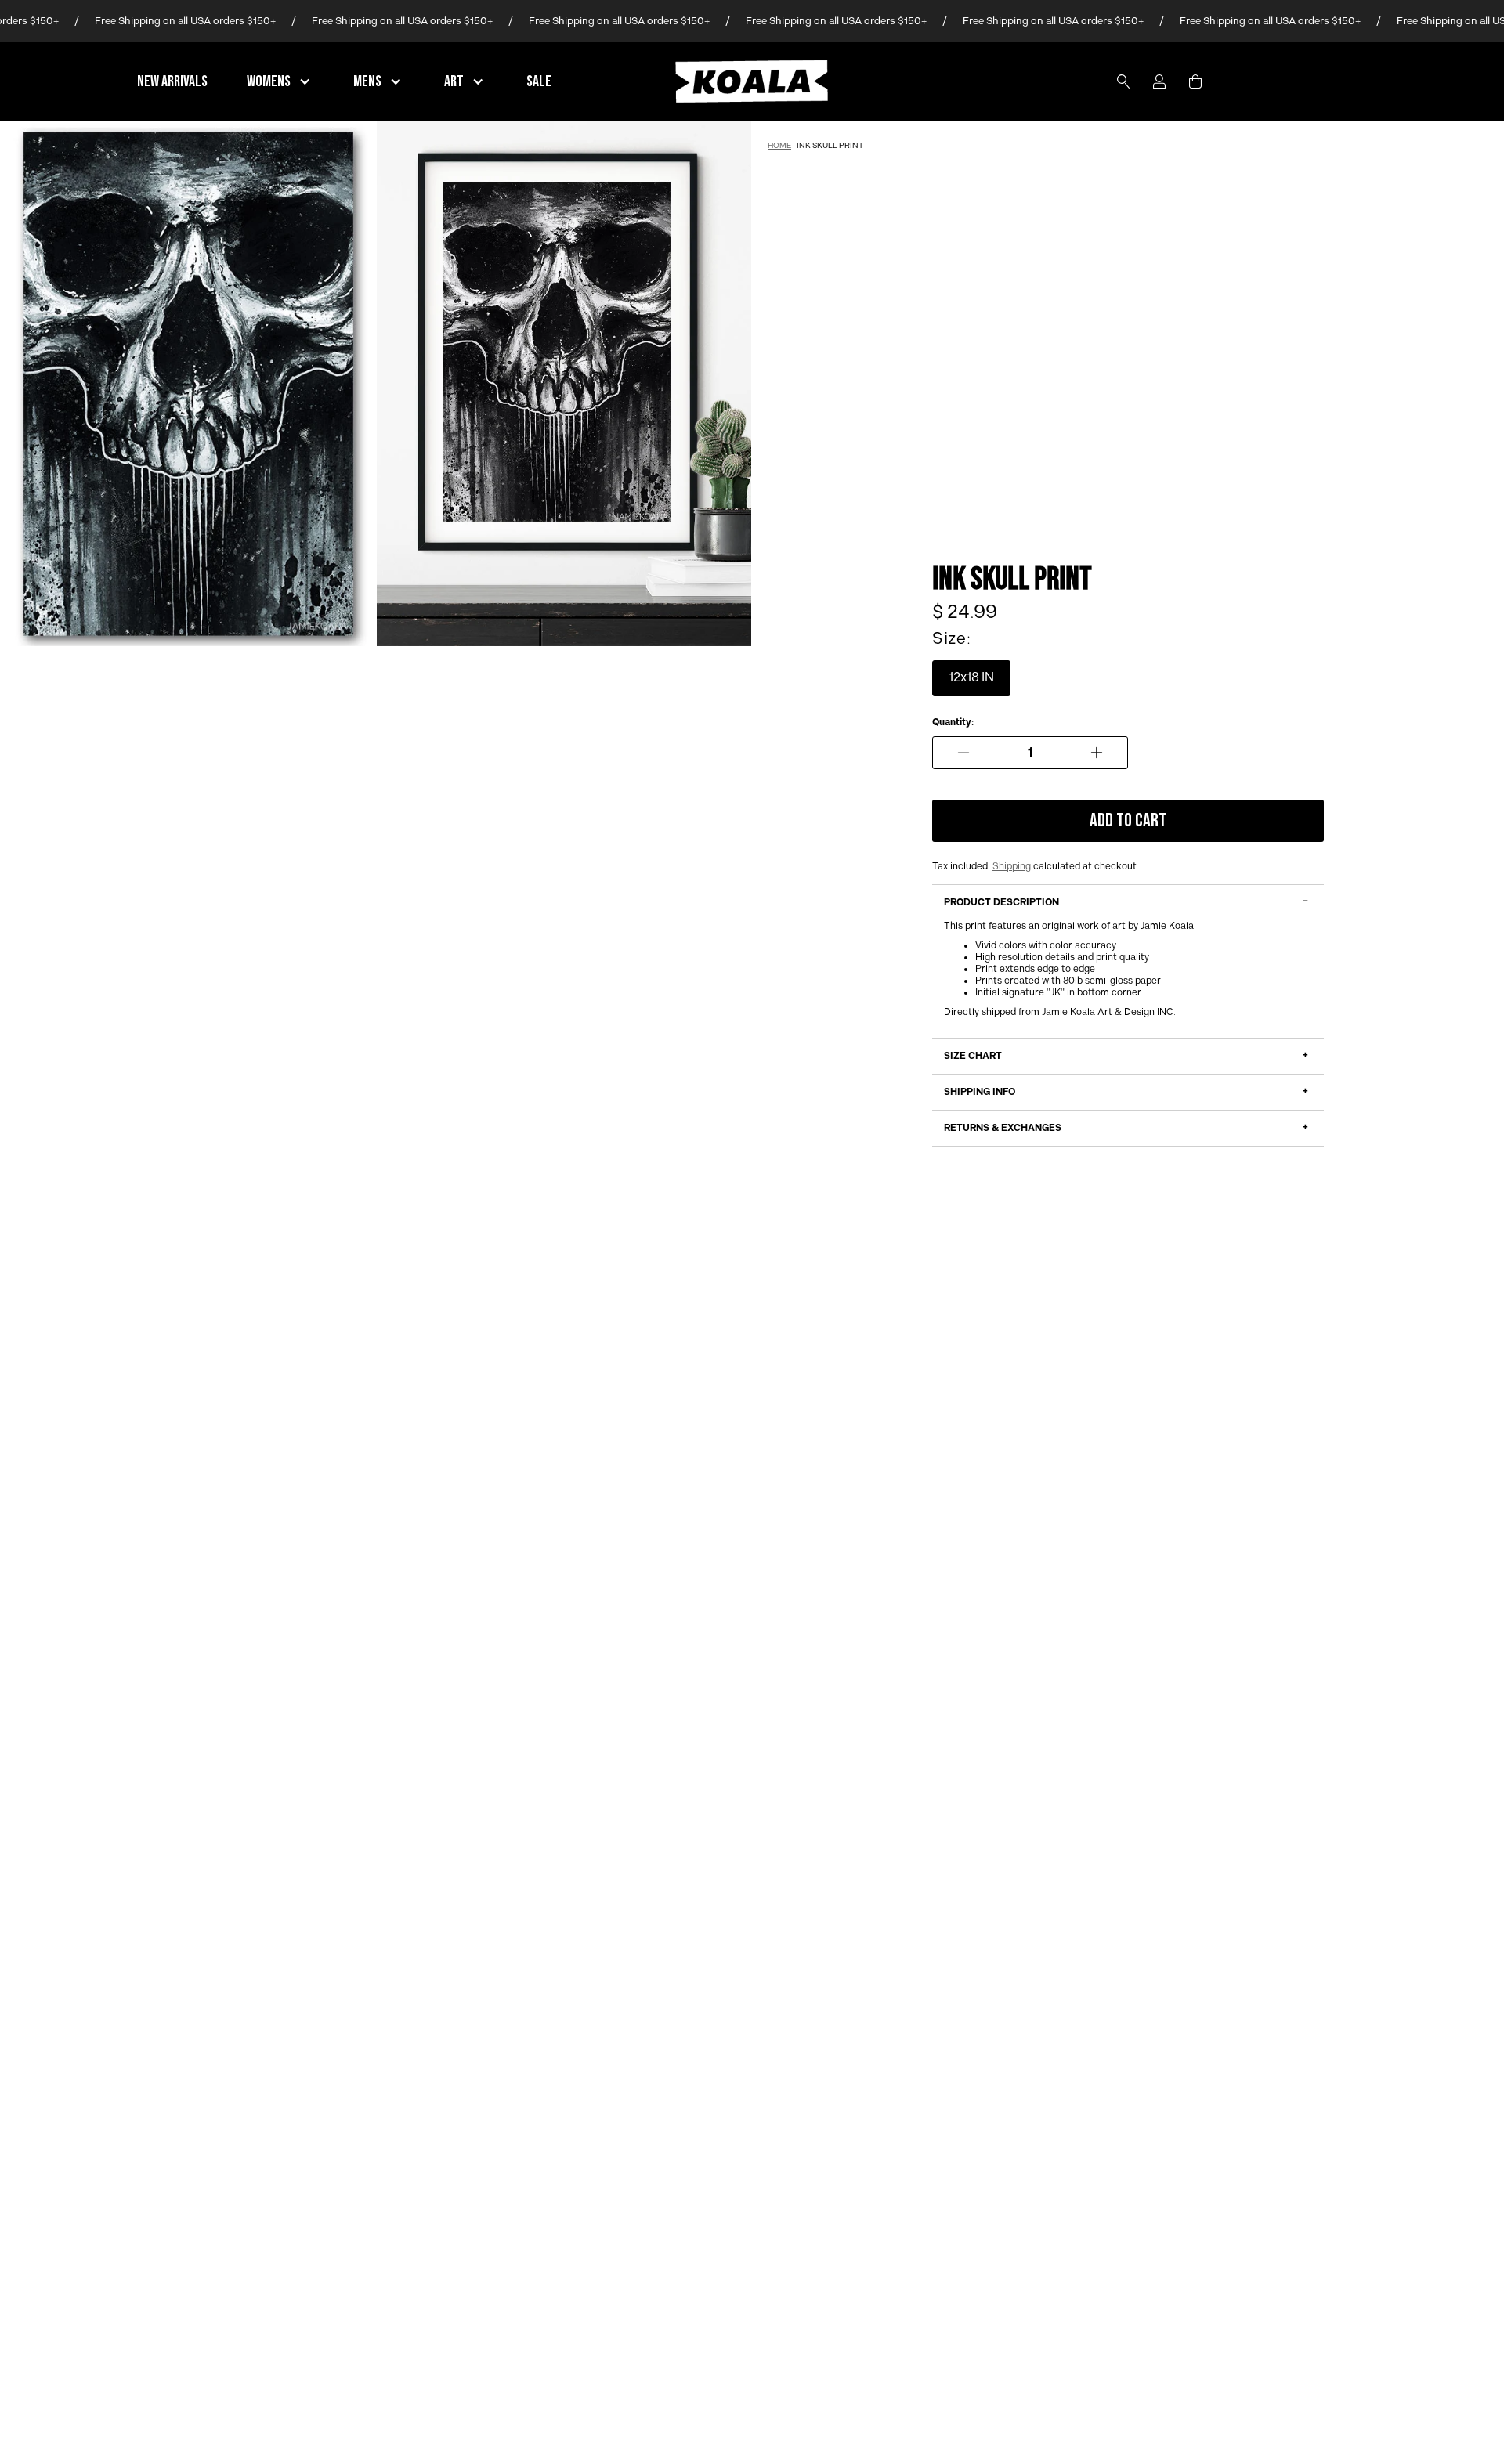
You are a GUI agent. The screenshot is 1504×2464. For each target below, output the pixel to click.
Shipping (1012, 867)
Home (779, 146)
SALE (539, 81)
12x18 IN (971, 678)
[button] (280, 81)
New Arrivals (172, 81)
